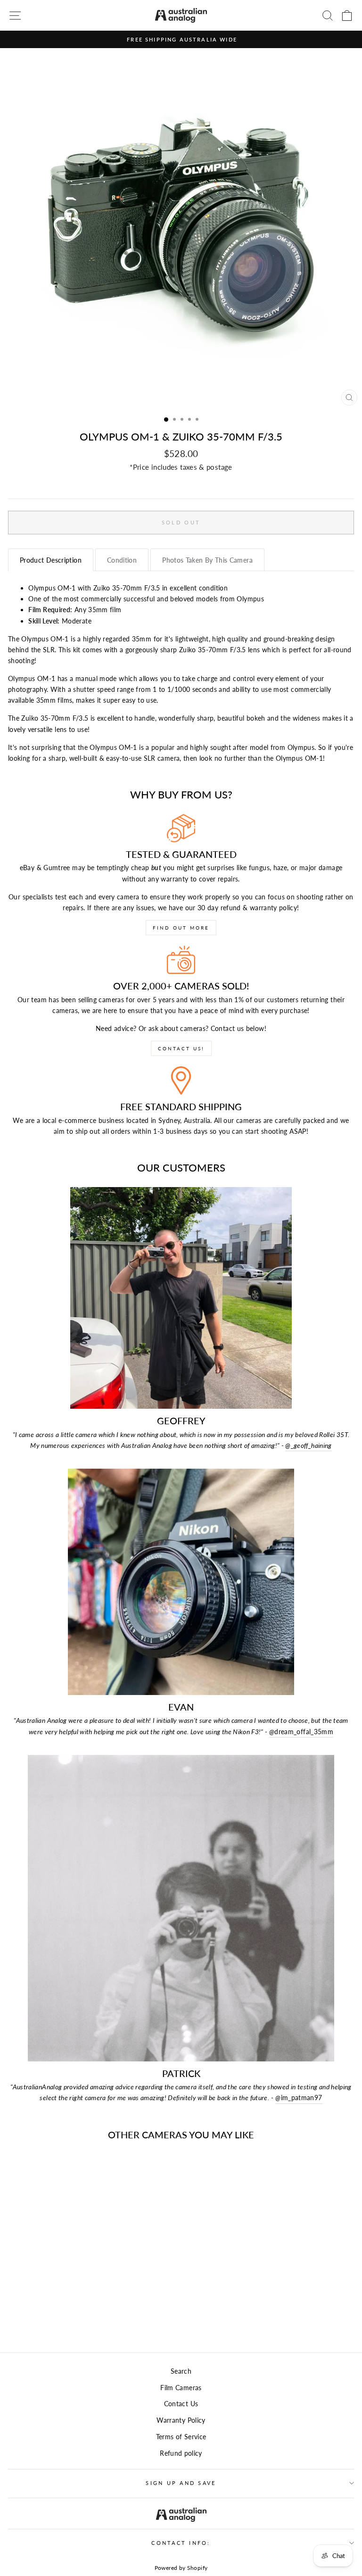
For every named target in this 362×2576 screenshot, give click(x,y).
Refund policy (181, 2453)
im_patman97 (299, 2098)
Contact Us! (181, 1048)
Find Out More (181, 928)
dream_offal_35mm (301, 1732)
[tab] (51, 560)
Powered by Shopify (181, 2568)
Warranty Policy (181, 2420)
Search (181, 2371)
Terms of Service (181, 2437)
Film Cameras (181, 2388)
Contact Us (181, 2404)
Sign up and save (181, 2483)
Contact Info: (181, 2543)
